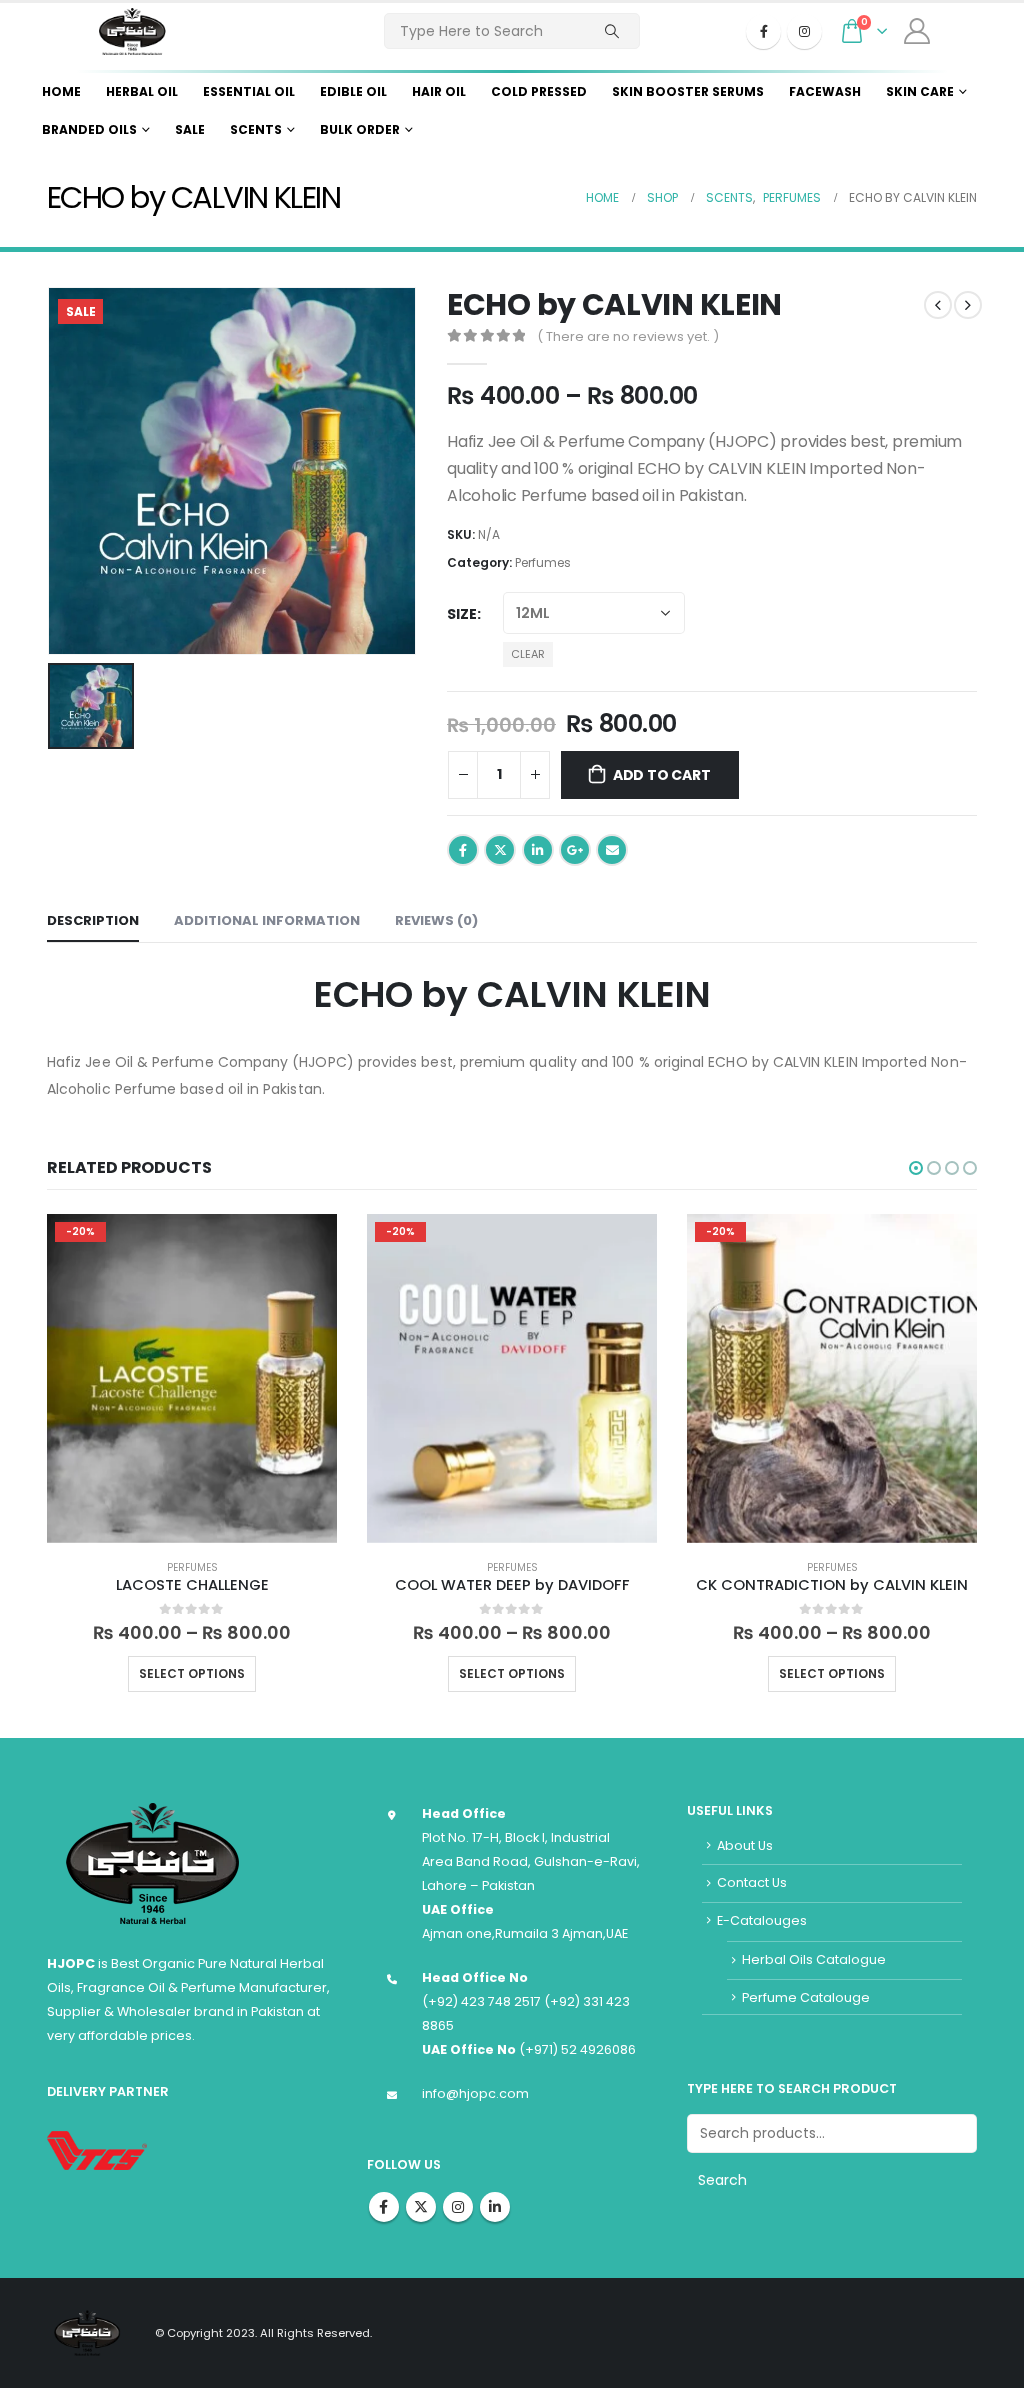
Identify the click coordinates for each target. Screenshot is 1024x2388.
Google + (575, 850)
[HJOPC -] (132, 31)
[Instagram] (804, 31)
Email (612, 850)
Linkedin (495, 2207)
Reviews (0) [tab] (436, 920)
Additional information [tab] (267, 920)
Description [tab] (93, 920)
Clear (528, 654)
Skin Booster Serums (688, 91)
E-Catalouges (762, 1920)
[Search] (612, 31)
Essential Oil (249, 91)
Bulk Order (360, 129)
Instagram (458, 2207)
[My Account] (916, 31)
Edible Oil (353, 91)
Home (61, 91)
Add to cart (662, 775)
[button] (916, 1168)
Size (462, 614)
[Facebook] (763, 31)
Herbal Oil (142, 91)
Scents (256, 129)
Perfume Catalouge (806, 1997)
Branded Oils (89, 129)
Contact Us (752, 1882)
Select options (192, 1673)
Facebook (463, 850)
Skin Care (920, 91)
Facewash (825, 91)
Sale (190, 129)
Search (722, 2180)
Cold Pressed (539, 91)
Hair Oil (439, 91)
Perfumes (543, 562)
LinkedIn (538, 850)
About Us (745, 1845)
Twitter (500, 850)
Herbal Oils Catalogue (814, 1959)
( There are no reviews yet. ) (628, 336)
